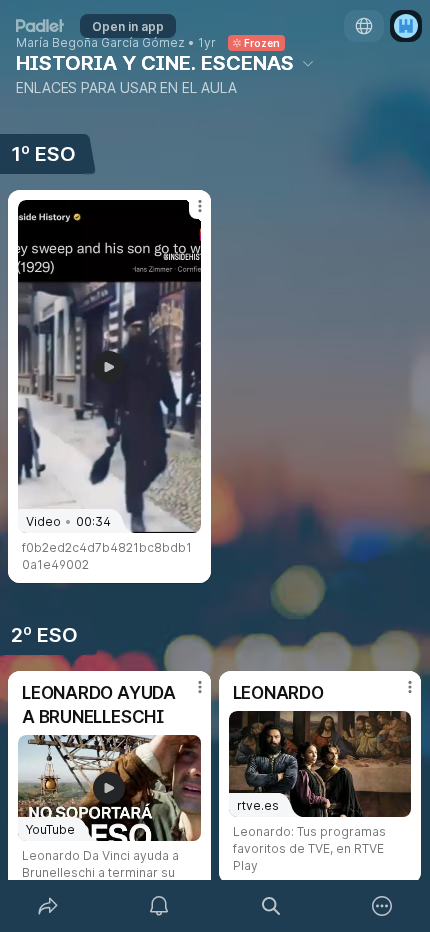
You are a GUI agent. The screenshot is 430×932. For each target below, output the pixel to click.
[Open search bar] (271, 906)
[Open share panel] (48, 906)
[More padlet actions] (383, 906)
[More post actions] (187, 214)
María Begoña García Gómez (100, 43)
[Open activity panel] (160, 906)
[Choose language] (364, 26)
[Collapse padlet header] (308, 63)
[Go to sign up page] (406, 26)
